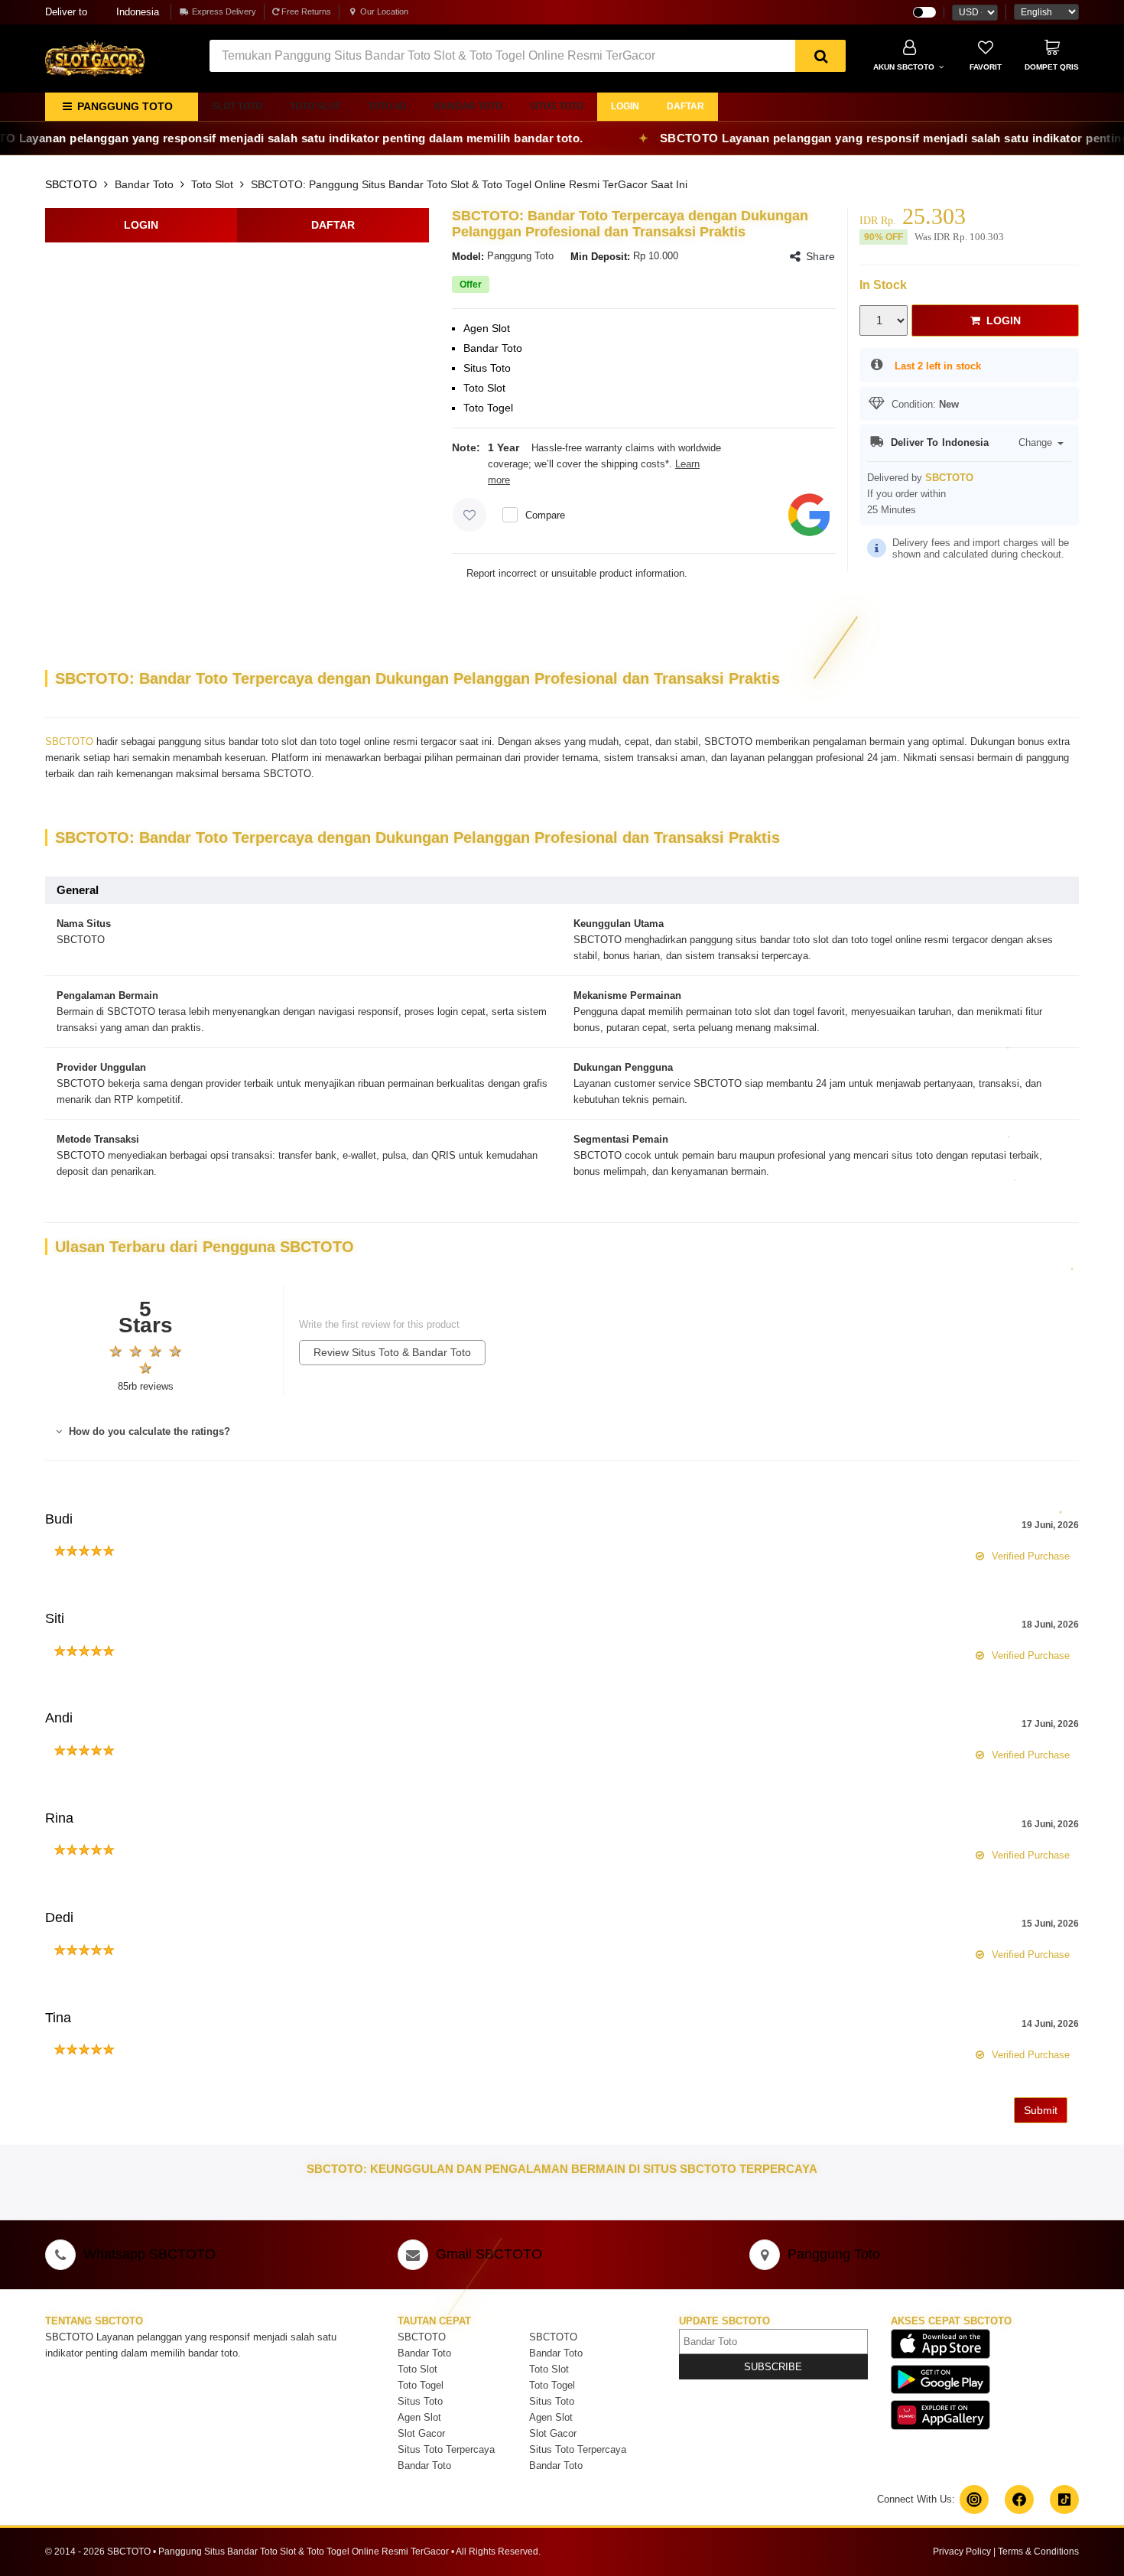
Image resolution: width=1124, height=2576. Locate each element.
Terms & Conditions (1038, 2552)
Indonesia (102, 12)
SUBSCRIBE (773, 2367)
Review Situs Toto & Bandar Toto (392, 1352)
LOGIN (625, 106)
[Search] (820, 56)
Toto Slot (212, 184)
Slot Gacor (421, 2433)
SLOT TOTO (237, 106)
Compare (545, 515)
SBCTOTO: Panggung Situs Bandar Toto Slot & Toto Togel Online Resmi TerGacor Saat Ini (469, 184)
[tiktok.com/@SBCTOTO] (1064, 2500)
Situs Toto (420, 2401)
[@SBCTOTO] (974, 2500)
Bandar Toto (144, 184)
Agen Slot (419, 2417)
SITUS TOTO (557, 106)
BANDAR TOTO (468, 106)
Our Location (384, 11)
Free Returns (305, 11)
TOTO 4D (387, 106)
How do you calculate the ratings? (148, 1431)
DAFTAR (685, 106)
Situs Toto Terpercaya (446, 2449)
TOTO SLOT (315, 106)
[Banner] (95, 57)
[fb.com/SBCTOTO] (1019, 2500)
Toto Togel (421, 2385)
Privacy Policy (962, 2552)
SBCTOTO (71, 184)
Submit (1041, 2110)
